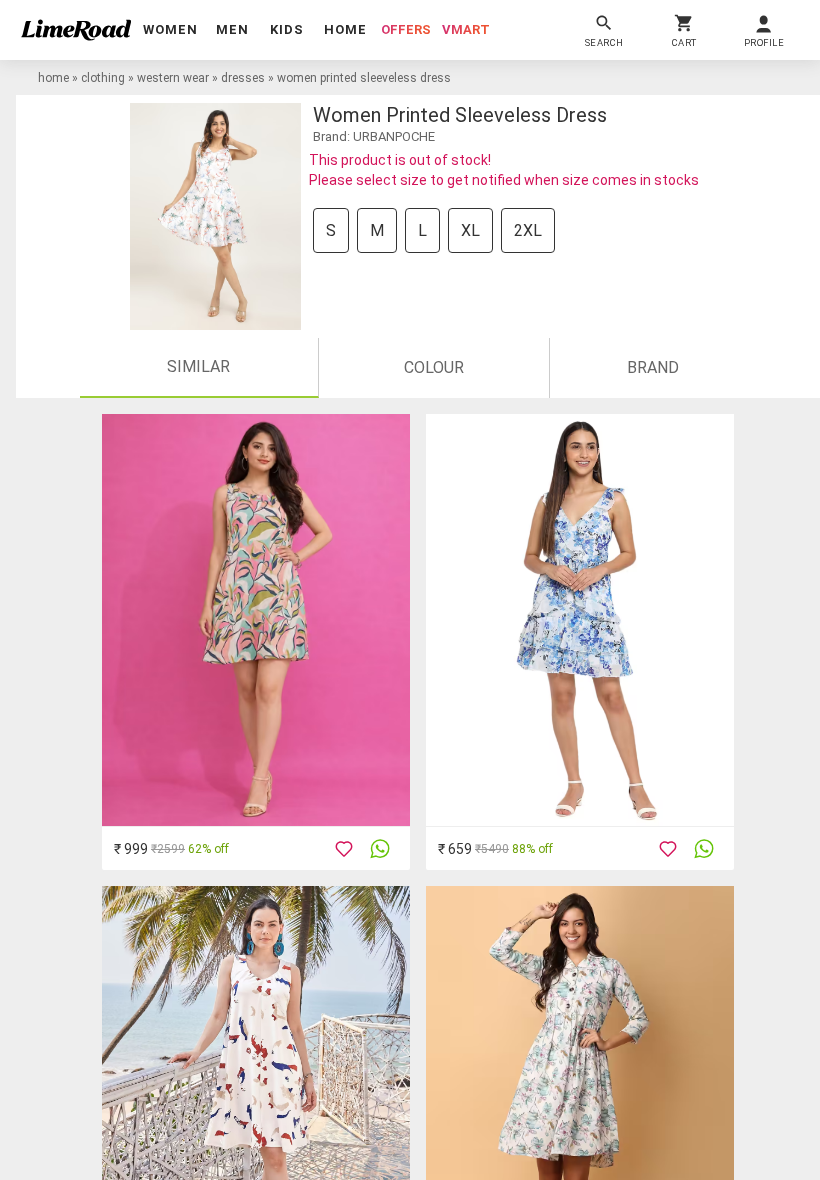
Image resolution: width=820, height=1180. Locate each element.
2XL (528, 230)
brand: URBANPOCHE (374, 136)
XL (470, 230)
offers (406, 29)
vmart (466, 29)
